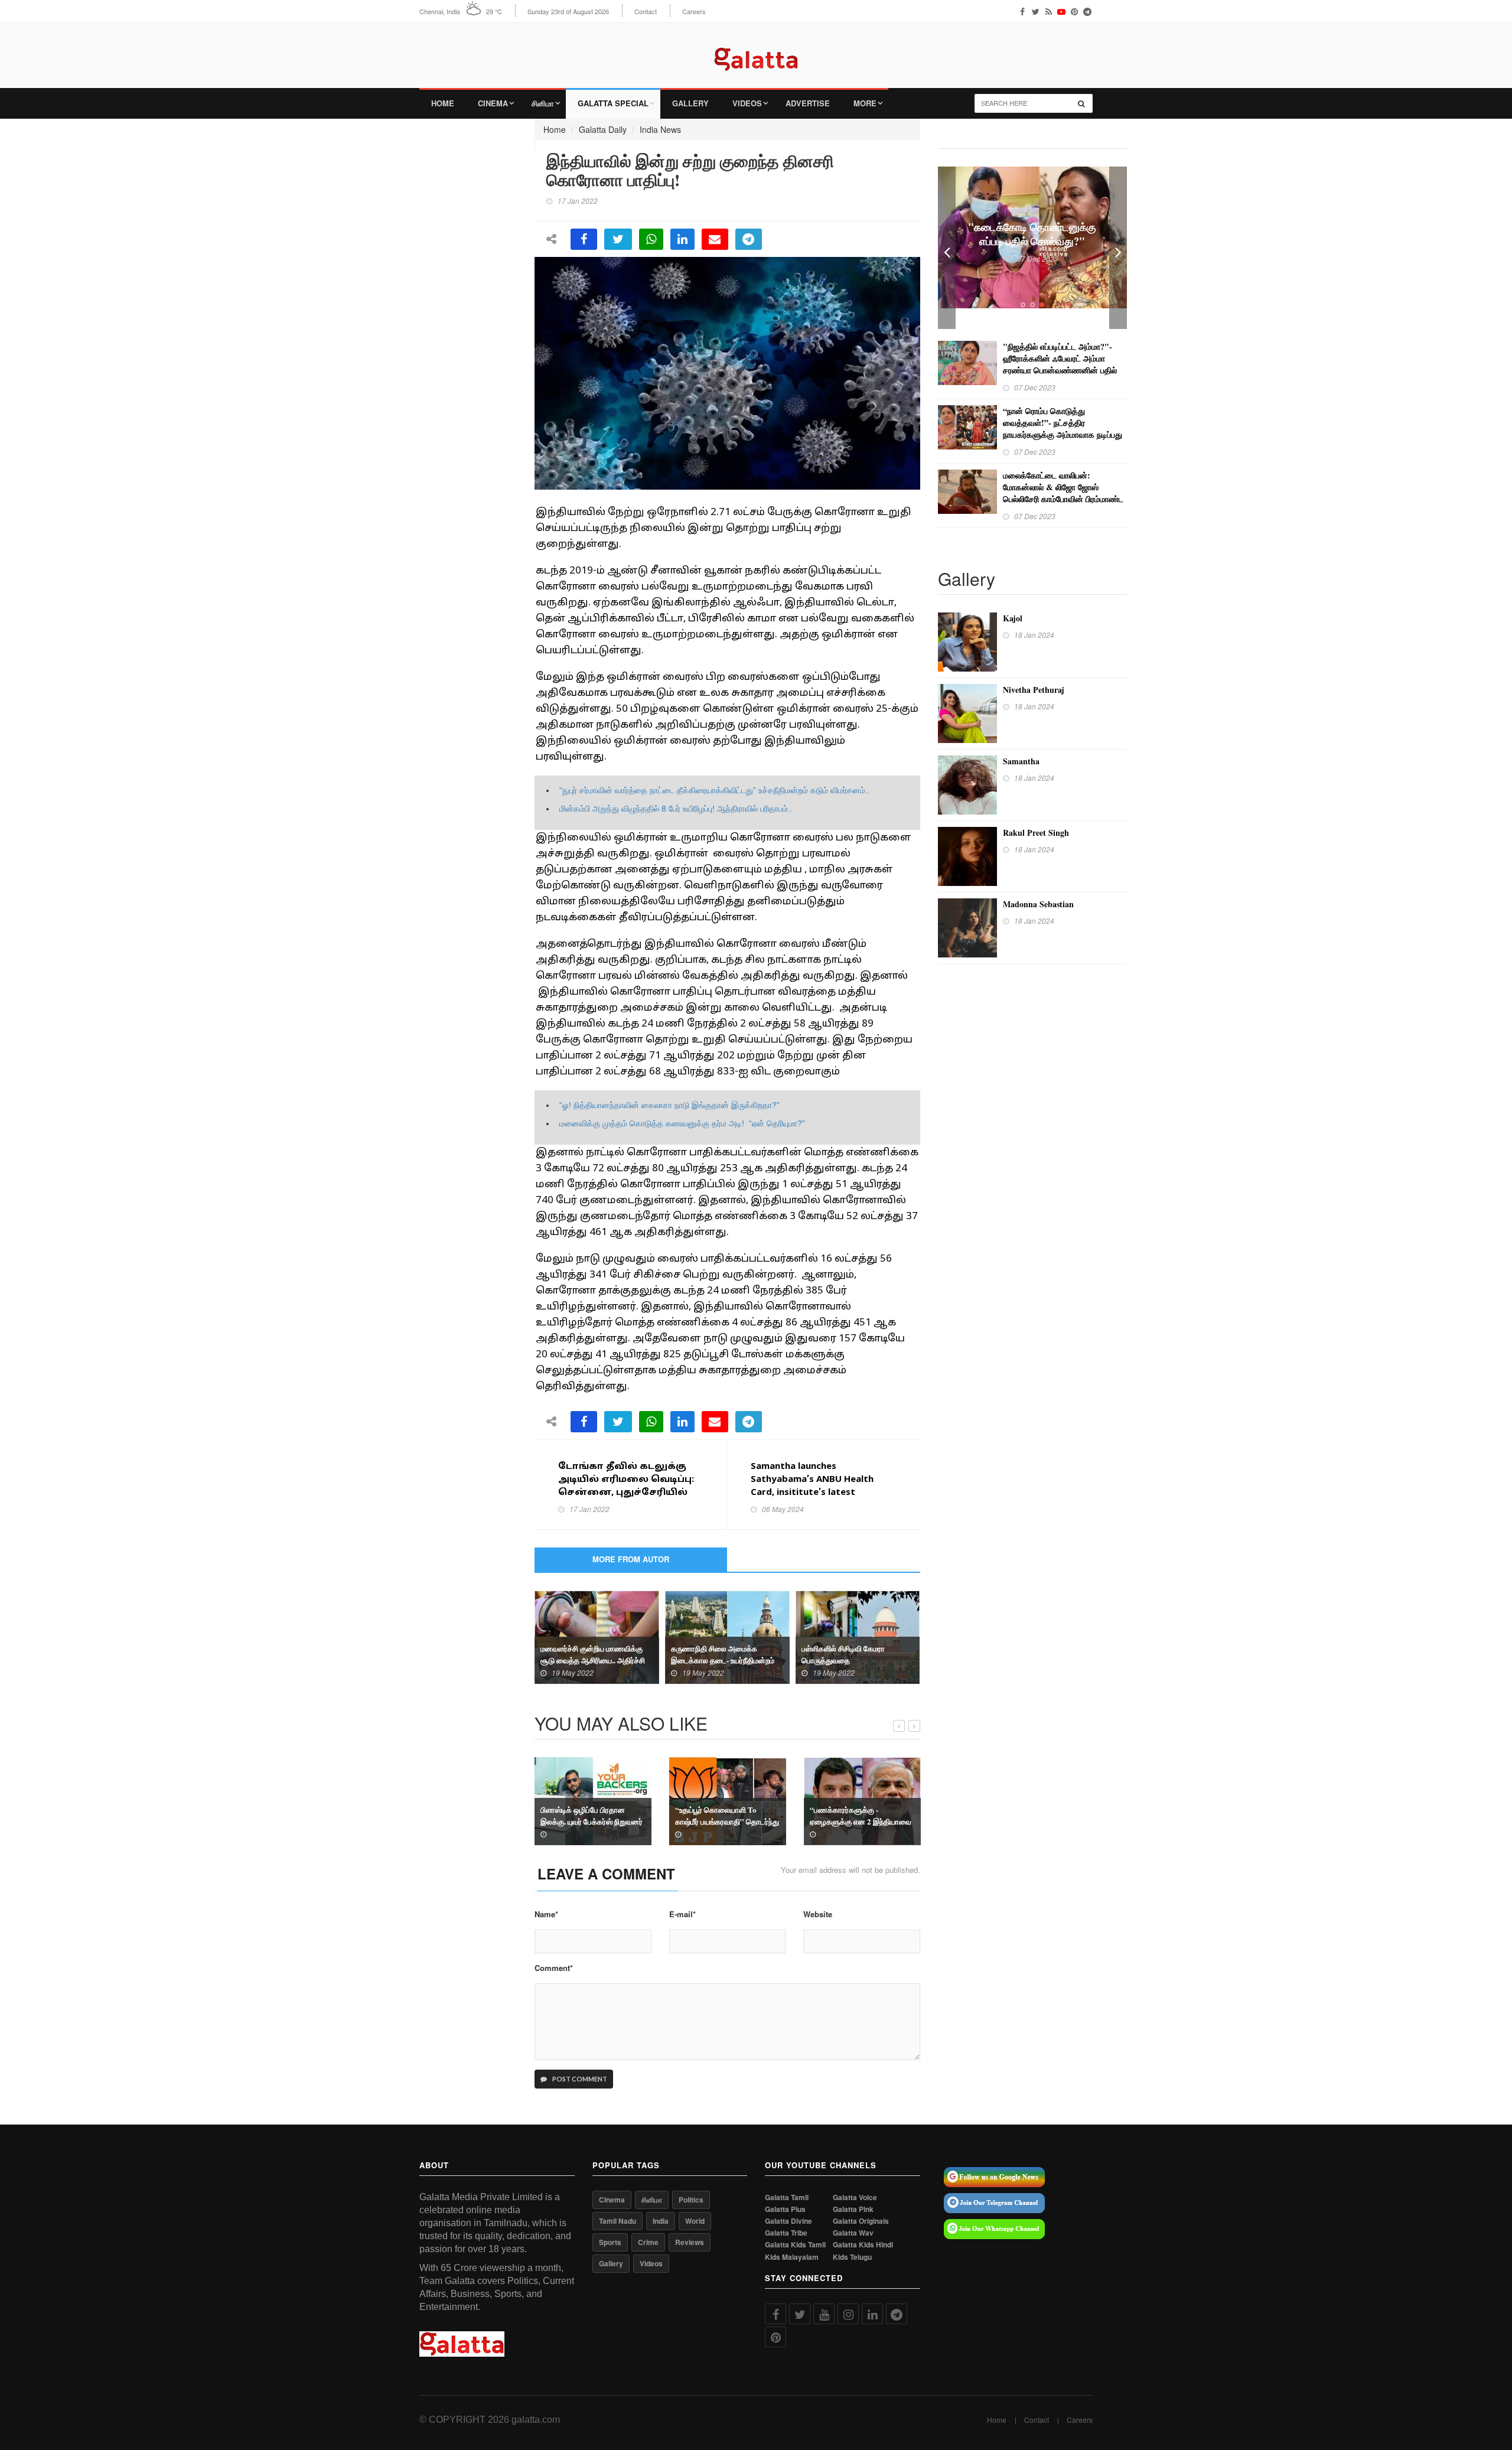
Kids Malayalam (792, 2257)
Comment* (554, 1968)
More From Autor (631, 1559)
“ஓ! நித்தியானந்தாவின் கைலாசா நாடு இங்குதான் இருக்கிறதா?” (669, 1105)
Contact (646, 12)
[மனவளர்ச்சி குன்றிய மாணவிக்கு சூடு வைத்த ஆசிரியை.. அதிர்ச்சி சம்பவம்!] (597, 1636)
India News (660, 129)
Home (443, 103)
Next (1118, 248)
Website (818, 1914)
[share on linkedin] (682, 239)
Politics (691, 2200)
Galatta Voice (855, 2197)
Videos (747, 103)
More (865, 103)
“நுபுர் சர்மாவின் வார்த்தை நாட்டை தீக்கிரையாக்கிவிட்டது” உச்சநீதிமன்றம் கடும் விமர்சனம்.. (715, 790)
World (695, 2221)
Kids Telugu (852, 2257)
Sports (610, 2242)
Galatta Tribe (786, 2233)
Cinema (493, 103)
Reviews (690, 2242)
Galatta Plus (785, 2209)
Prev (947, 248)
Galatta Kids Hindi (863, 2245)
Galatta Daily (603, 129)
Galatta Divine (788, 2221)
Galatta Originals (861, 2221)
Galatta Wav (853, 2233)
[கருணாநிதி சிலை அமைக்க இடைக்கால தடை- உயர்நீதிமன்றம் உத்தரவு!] (727, 1636)
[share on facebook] (584, 239)
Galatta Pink (853, 2209)
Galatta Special (613, 103)
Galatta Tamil (787, 2197)
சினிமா (543, 103)
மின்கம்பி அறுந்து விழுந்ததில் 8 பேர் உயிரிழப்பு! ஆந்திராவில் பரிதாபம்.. (676, 809)
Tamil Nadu (617, 2221)
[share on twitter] (618, 239)
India (661, 2221)
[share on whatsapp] (651, 239)
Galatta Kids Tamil (795, 2245)
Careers (694, 12)
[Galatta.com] (756, 51)
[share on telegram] (749, 239)
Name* (546, 1914)
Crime (648, 2242)
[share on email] (715, 239)
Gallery (690, 103)
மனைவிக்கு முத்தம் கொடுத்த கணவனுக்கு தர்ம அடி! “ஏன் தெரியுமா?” (682, 1123)
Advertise (808, 103)
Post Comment (579, 2079)
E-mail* (682, 1914)
